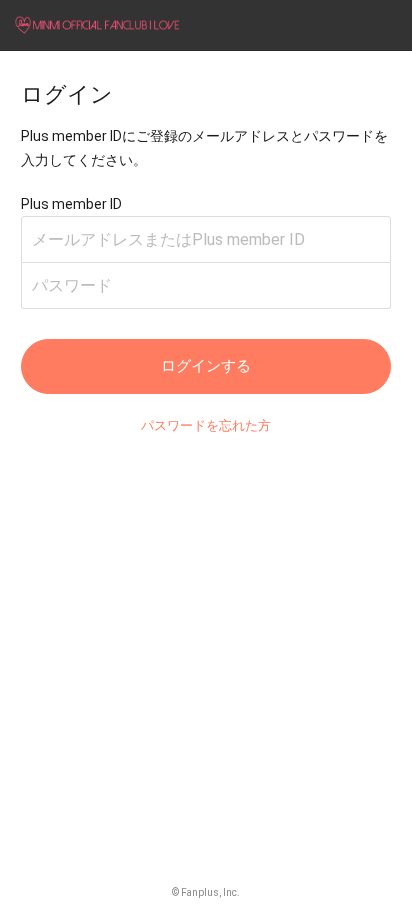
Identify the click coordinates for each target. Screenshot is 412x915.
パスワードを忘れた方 (206, 425)
